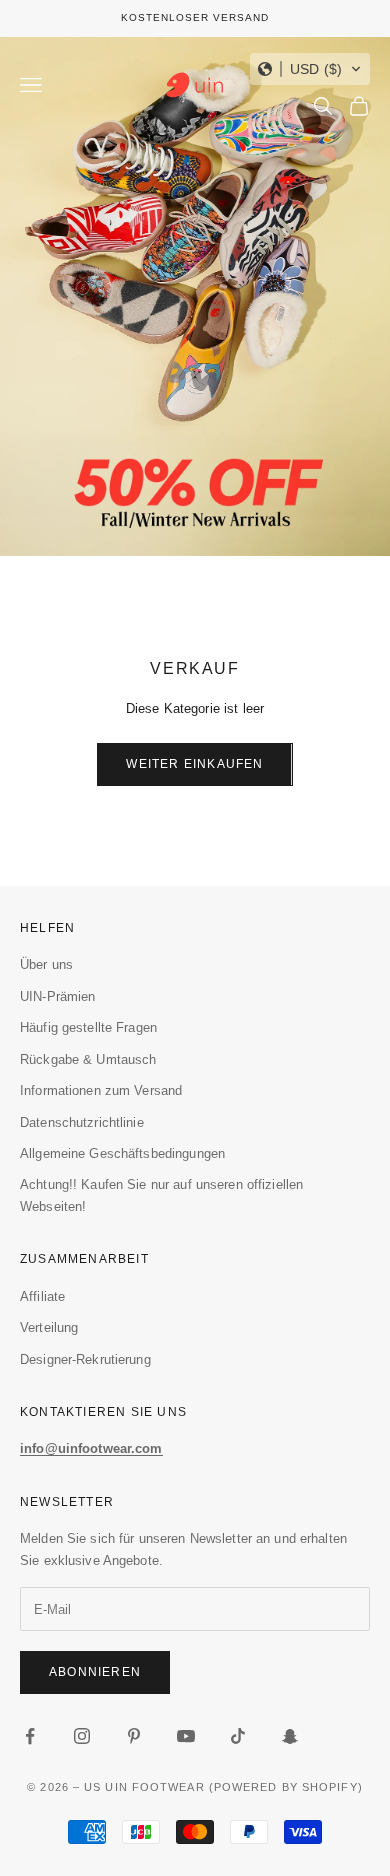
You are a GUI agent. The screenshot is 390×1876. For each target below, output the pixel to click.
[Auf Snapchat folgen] (290, 1736)
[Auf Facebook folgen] (30, 1736)
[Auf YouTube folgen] (186, 1736)
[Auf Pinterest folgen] (134, 1736)
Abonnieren (95, 1672)
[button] (310, 69)
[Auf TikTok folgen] (238, 1736)
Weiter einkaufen (194, 764)
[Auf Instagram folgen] (82, 1736)
